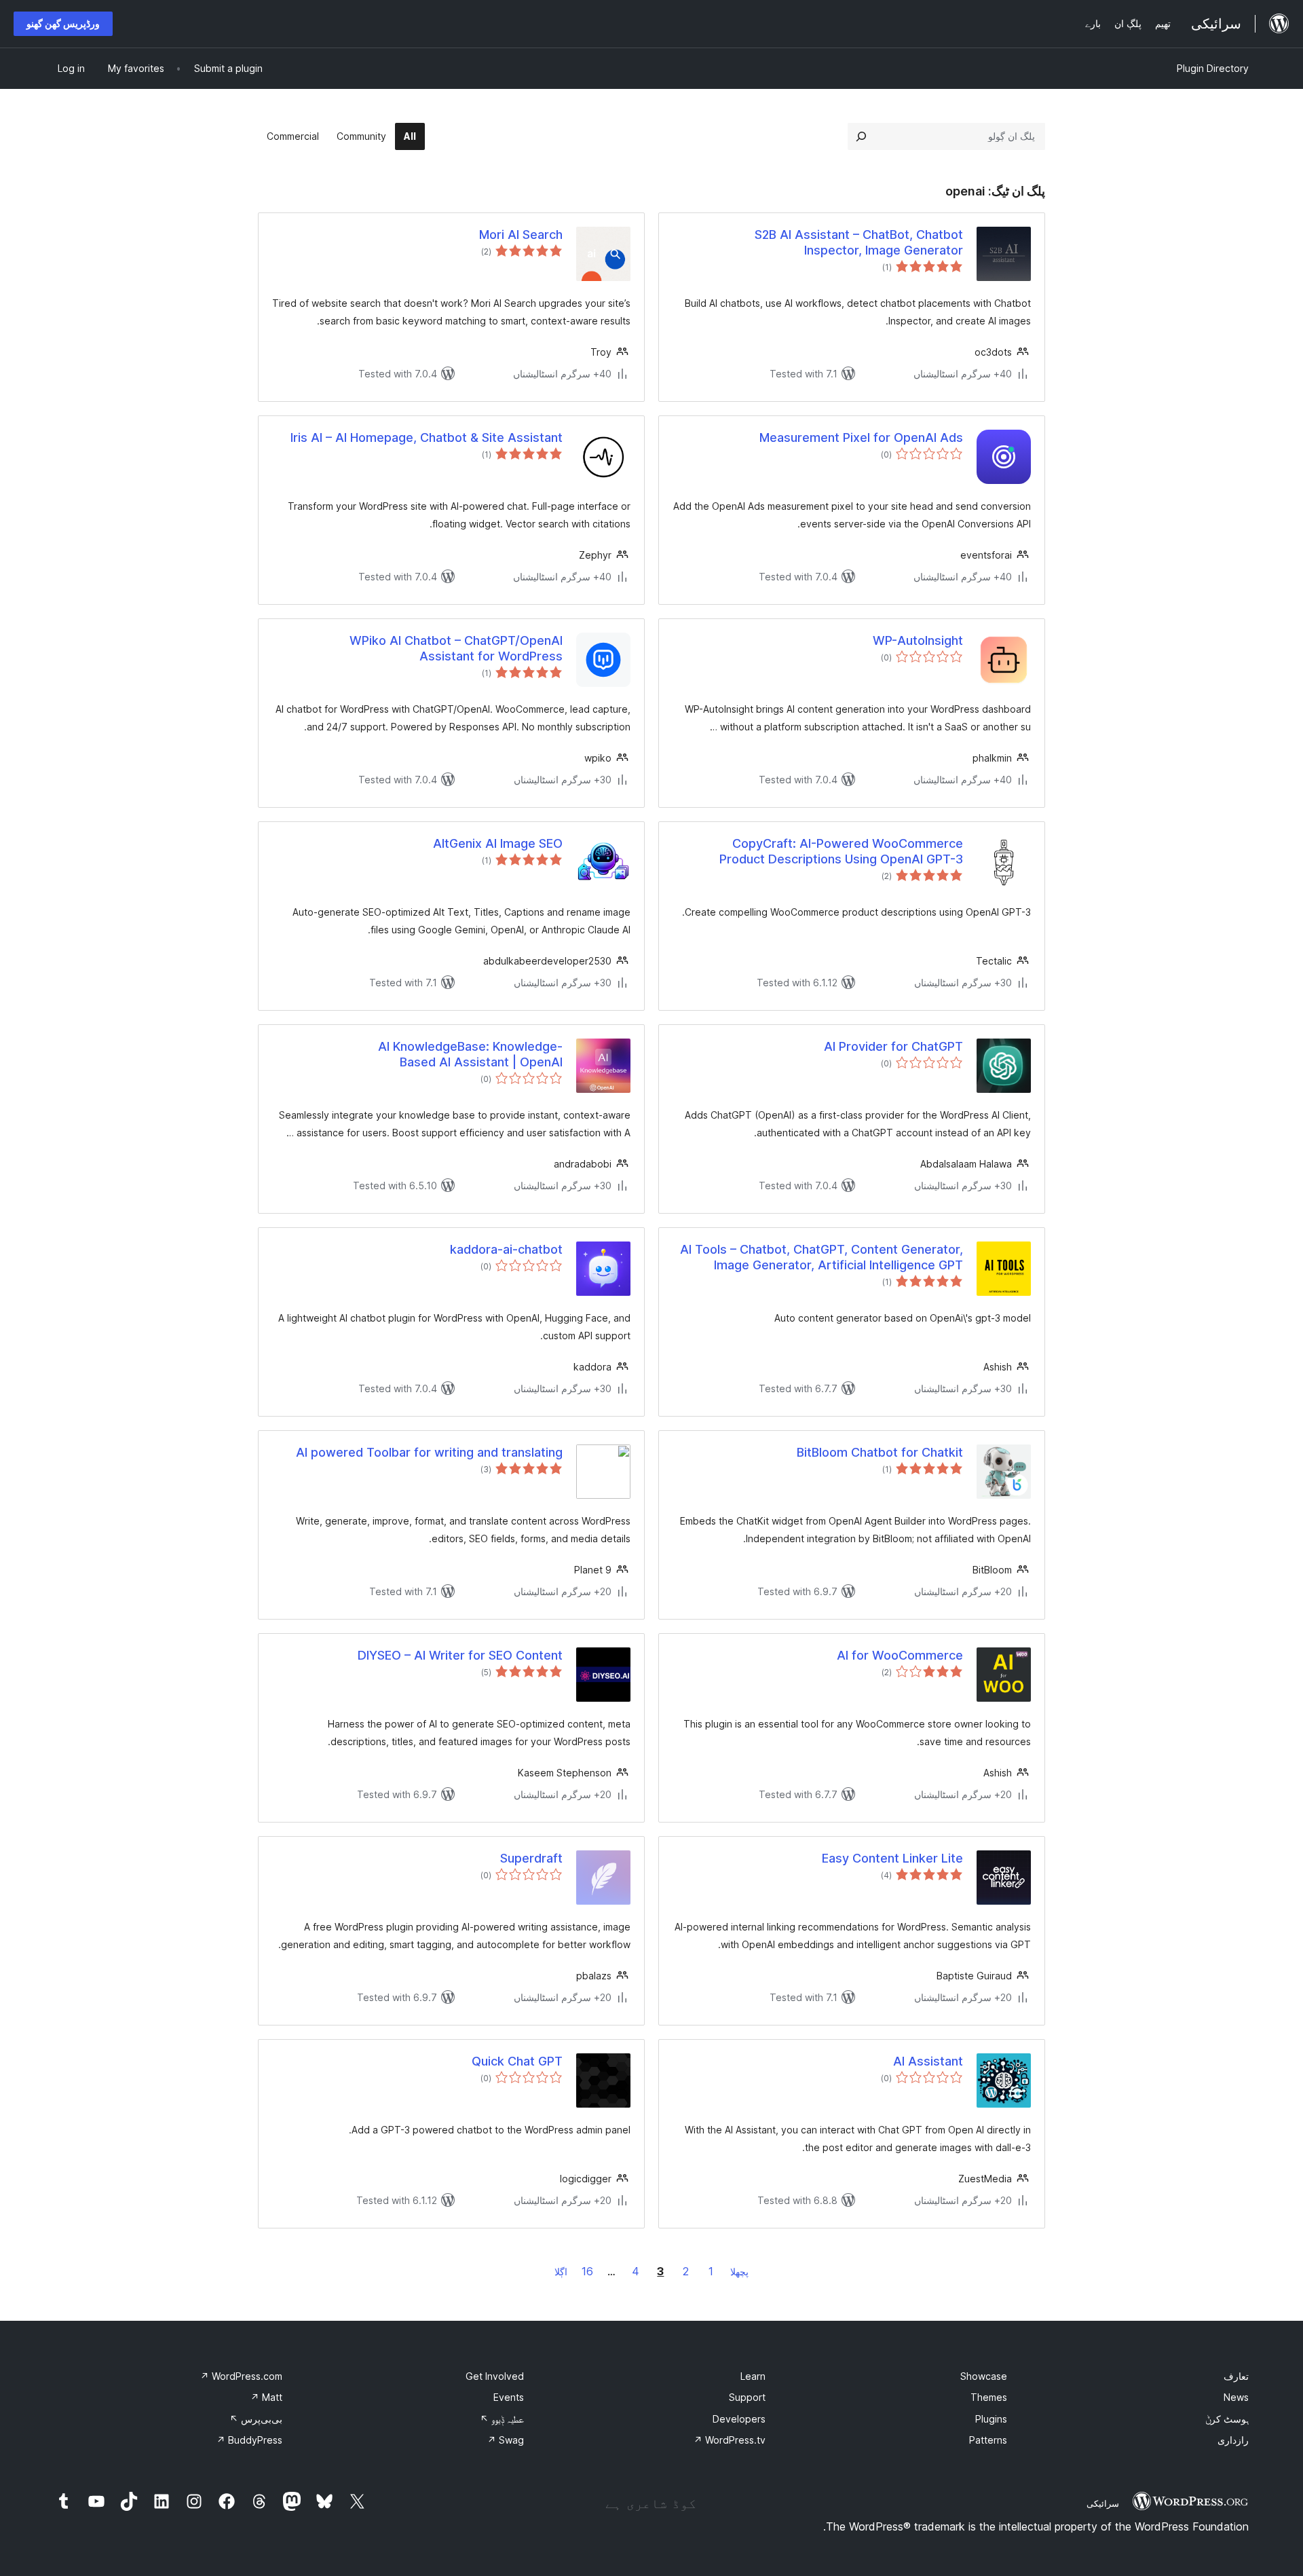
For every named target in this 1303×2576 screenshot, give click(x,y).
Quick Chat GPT (517, 2061)
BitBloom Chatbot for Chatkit (880, 1452)
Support (747, 2397)
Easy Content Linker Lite (892, 1858)
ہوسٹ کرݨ (1227, 2419)
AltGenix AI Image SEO (498, 843)
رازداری (1233, 2440)
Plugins (991, 2419)
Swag (506, 2440)
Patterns (988, 2440)
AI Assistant (928, 2061)
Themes (989, 2397)
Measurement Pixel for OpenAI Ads (861, 437)
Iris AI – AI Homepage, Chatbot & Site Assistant (427, 437)
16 (587, 2271)
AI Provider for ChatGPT (893, 1046)
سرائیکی (1103, 2503)
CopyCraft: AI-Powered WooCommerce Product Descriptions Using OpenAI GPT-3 (841, 851)
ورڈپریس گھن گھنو (63, 23)
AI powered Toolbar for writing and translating (429, 1452)
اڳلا (561, 2272)
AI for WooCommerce (900, 1655)
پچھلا (739, 2272)
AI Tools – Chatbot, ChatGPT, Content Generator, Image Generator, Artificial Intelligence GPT (822, 1257)
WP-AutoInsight (918, 640)
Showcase (984, 2376)
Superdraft (531, 1858)
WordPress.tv (730, 2440)
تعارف (1236, 2376)
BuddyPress (249, 2440)
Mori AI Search (521, 235)
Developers (739, 2419)
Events (509, 2397)
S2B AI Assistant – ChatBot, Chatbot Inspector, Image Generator (859, 242)
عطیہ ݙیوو (502, 2419)
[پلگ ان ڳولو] (861, 136)
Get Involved (495, 2376)
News (1236, 2397)
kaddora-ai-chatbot (506, 1249)
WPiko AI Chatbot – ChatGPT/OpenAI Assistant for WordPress (456, 648)
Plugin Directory (1213, 68)
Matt (266, 2397)
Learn (753, 2376)
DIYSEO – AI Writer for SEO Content (460, 1655)
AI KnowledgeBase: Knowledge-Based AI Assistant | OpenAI (470, 1054)
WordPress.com (241, 2376)
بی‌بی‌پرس (256, 2419)
